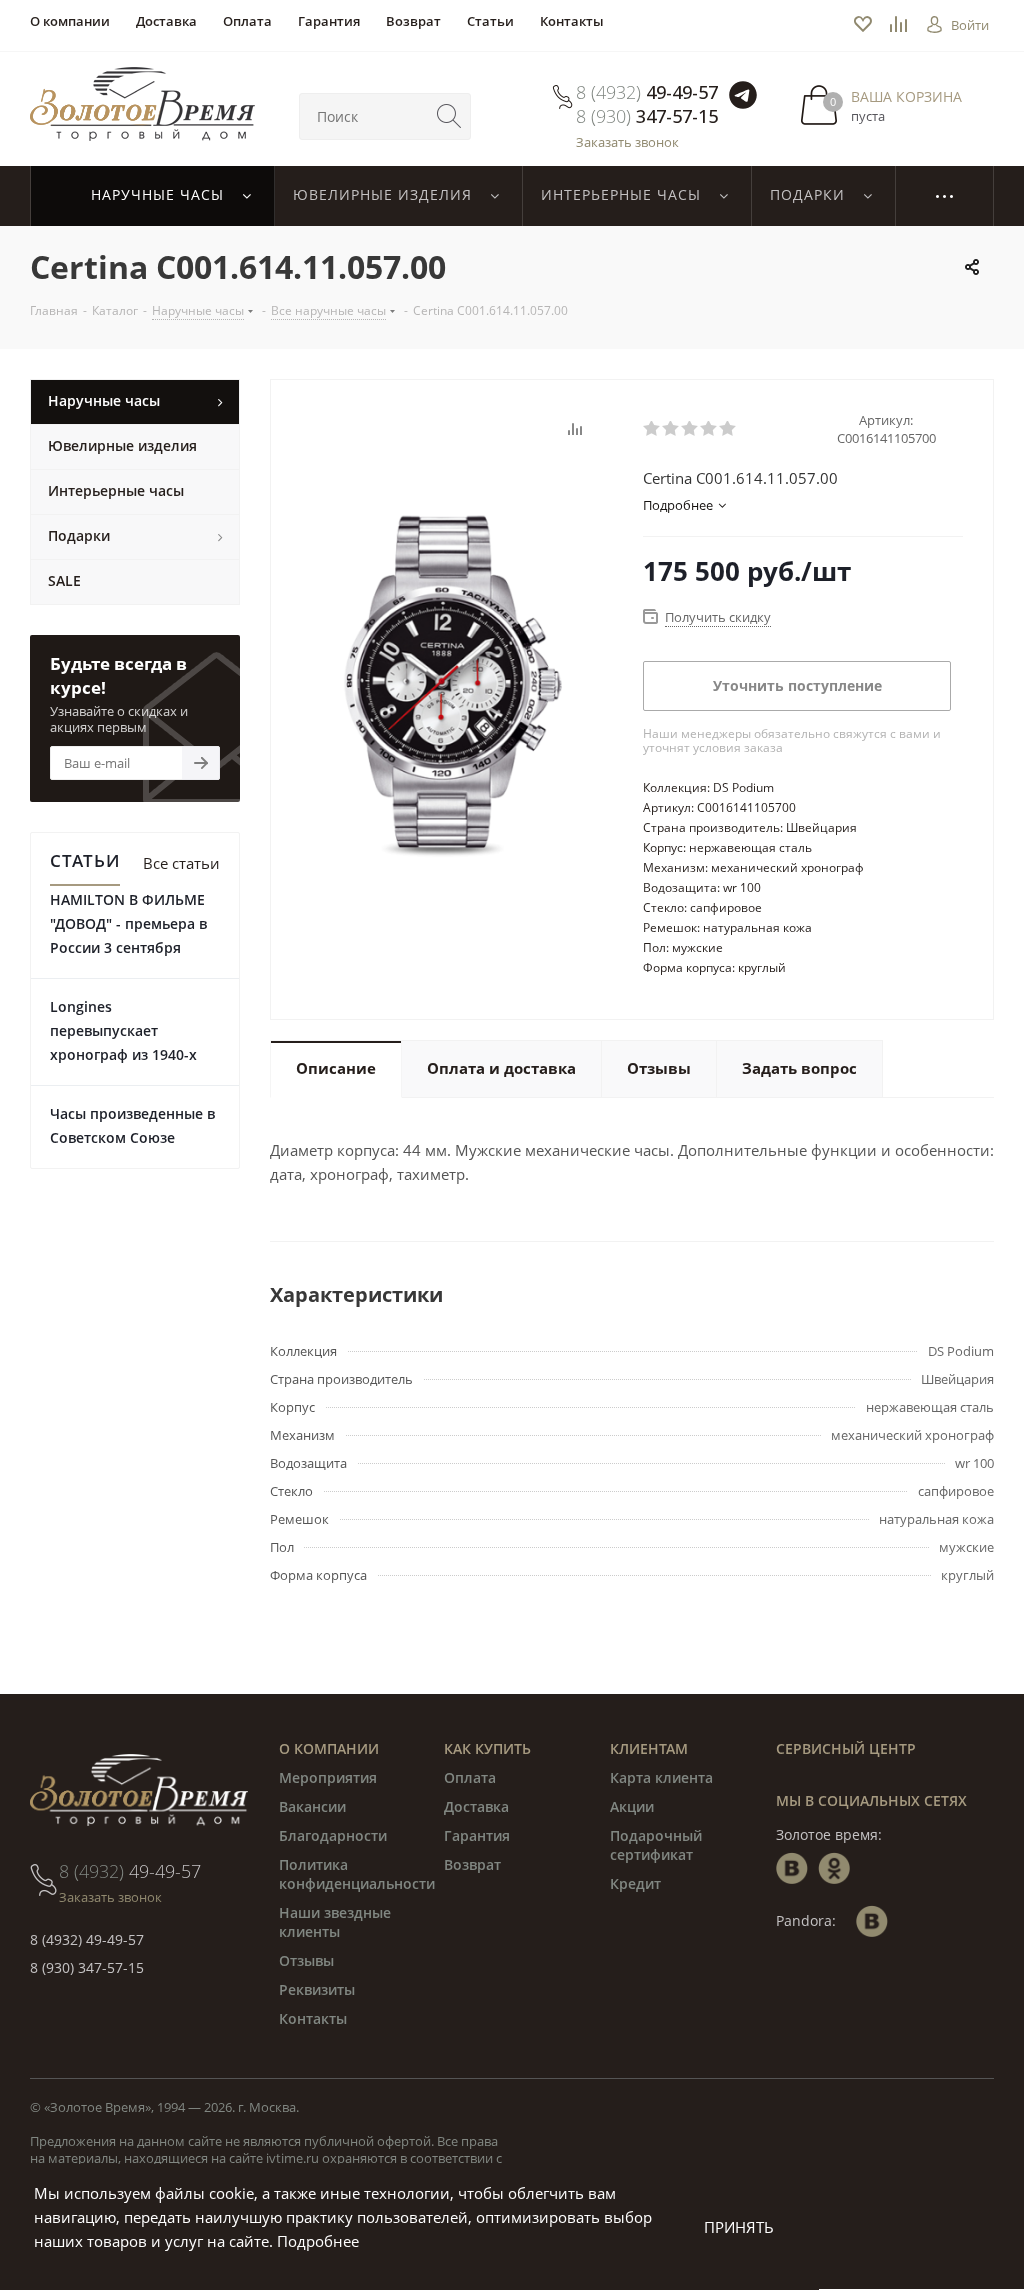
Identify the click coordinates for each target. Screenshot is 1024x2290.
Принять (739, 2227)
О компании (329, 1748)
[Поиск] (449, 116)
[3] (690, 429)
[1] (652, 429)
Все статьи (181, 863)
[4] (709, 429)
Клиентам (649, 1748)
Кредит (635, 1883)
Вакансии (312, 1806)
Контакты (313, 2018)
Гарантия (477, 1835)
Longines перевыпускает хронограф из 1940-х (123, 1030)
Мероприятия (328, 1777)
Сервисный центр (846, 1748)
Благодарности (333, 1835)
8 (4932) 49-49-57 (87, 1939)
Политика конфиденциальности (357, 1874)
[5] (728, 429)
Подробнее (318, 2241)
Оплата (470, 1777)
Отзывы (306, 1960)
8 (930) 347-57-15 (87, 1967)
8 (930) (647, 116)
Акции (632, 1806)
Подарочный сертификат (656, 1845)
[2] (671, 429)
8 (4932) (647, 92)
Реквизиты (317, 1989)
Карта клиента (661, 1777)
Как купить (487, 1748)
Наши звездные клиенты (335, 1922)
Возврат (472, 1864)
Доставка (476, 1806)
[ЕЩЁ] (945, 196)
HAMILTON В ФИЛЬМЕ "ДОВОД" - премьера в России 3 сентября (128, 923)
